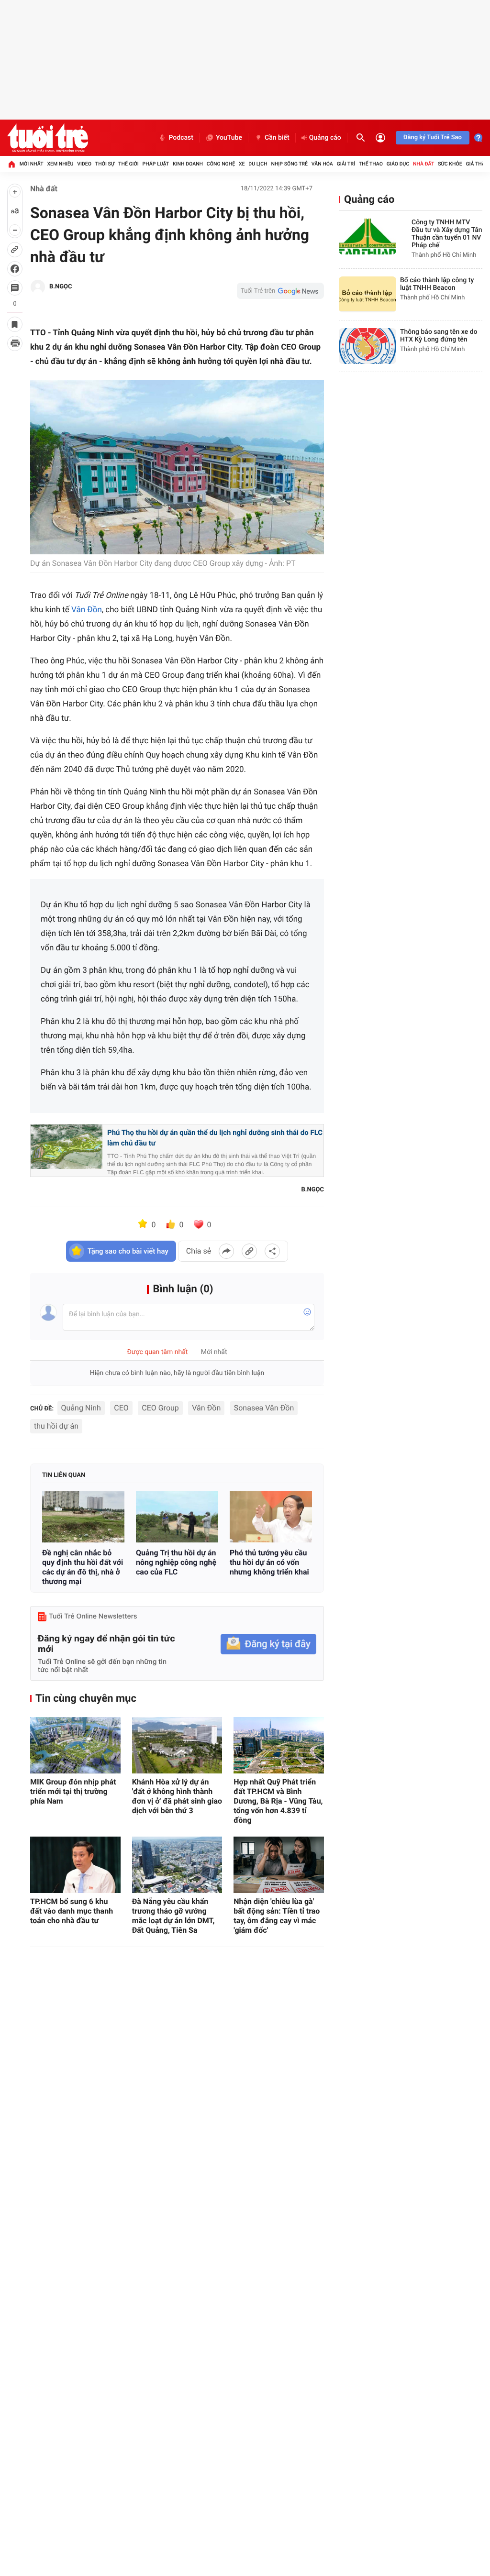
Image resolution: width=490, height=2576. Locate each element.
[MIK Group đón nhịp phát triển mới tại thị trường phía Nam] (75, 1745)
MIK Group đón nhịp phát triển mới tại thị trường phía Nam (73, 1791)
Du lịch (258, 164)
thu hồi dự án (56, 1426)
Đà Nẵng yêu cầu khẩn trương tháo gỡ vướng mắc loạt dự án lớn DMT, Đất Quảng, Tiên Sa (173, 1916)
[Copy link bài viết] (249, 1251)
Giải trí (346, 164)
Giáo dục (398, 164)
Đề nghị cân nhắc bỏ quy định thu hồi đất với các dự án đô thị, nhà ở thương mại (83, 1567)
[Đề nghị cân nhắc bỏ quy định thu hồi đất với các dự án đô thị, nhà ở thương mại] (83, 1516)
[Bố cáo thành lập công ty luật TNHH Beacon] (367, 294)
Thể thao (371, 164)
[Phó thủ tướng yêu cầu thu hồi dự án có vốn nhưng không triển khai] (271, 1516)
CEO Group (160, 1408)
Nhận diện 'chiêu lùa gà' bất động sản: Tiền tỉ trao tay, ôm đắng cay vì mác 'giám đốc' (277, 1916)
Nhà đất (423, 164)
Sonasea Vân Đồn (264, 1408)
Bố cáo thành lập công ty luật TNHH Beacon (437, 284)
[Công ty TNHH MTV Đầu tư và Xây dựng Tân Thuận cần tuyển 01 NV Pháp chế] (367, 237)
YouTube (229, 138)
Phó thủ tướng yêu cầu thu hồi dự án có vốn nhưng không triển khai (269, 1562)
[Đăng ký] (268, 1644)
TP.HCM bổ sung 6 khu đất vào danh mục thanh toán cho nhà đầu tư (72, 1911)
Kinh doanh (188, 164)
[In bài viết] (15, 343)
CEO (121, 1408)
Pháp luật (156, 164)
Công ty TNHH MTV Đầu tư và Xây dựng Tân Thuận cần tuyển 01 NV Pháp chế (447, 234)
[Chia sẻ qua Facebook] (226, 1251)
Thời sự (105, 164)
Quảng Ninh (81, 1408)
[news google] (280, 291)
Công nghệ (221, 164)
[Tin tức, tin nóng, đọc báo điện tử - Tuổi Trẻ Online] (48, 138)
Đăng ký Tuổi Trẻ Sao (433, 138)
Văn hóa (322, 164)
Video (84, 164)
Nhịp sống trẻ (289, 164)
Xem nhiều (60, 164)
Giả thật (477, 164)
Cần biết (277, 138)
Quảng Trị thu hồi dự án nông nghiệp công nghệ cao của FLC (176, 1562)
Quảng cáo (325, 138)
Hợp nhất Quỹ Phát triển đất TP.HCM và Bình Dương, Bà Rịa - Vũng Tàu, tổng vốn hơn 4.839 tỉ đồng (278, 1801)
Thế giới (128, 164)
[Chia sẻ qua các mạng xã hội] (272, 1251)
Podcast (181, 138)
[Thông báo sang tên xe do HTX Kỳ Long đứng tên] (367, 346)
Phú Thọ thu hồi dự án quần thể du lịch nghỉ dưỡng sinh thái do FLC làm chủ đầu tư (215, 1138)
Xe (242, 164)
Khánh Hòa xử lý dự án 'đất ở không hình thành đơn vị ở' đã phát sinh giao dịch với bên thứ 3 (177, 1796)
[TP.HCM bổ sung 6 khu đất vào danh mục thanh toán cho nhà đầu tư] (75, 1865)
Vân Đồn (87, 610)
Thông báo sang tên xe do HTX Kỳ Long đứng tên (439, 336)
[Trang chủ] (11, 164)
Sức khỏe (450, 164)
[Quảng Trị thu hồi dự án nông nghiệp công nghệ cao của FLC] (177, 1516)
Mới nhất (32, 164)
